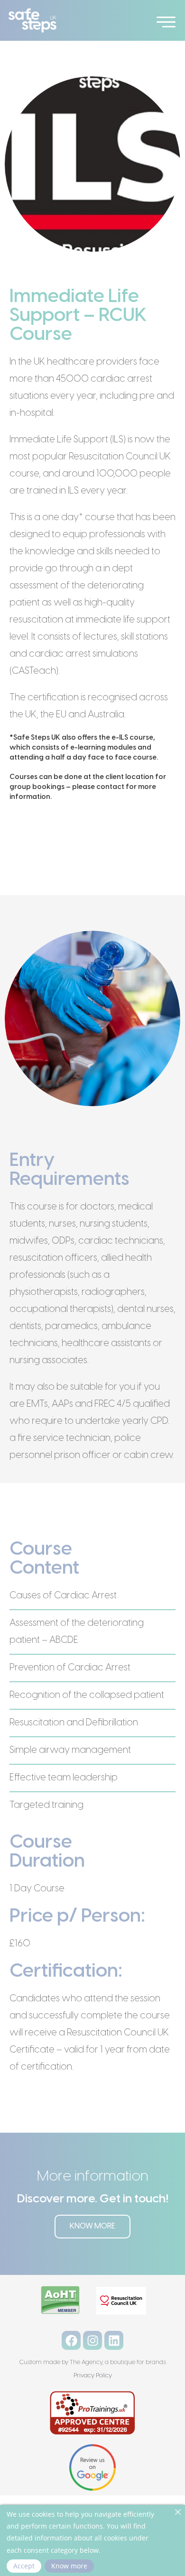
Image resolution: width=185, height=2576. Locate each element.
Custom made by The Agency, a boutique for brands (92, 2362)
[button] (166, 20)
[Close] (178, 2512)
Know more (69, 2566)
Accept (24, 2566)
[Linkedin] (114, 2340)
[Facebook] (71, 2340)
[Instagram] (92, 2340)
